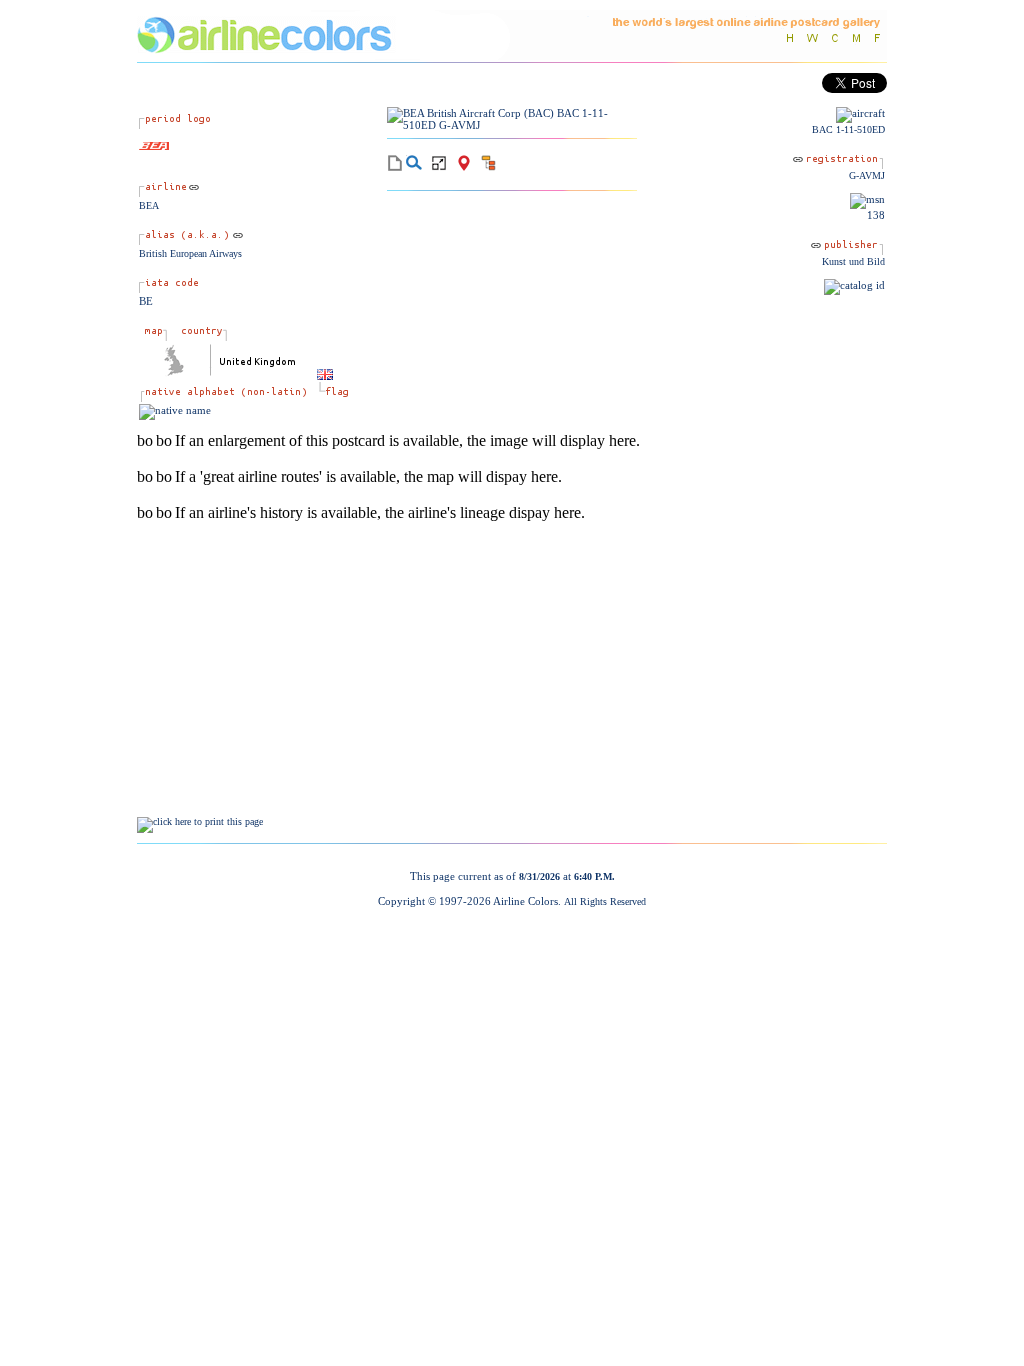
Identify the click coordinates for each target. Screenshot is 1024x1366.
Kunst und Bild (853, 261)
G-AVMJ (867, 175)
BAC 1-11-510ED (848, 129)
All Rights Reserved (605, 901)
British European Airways (190, 253)
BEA (149, 205)
